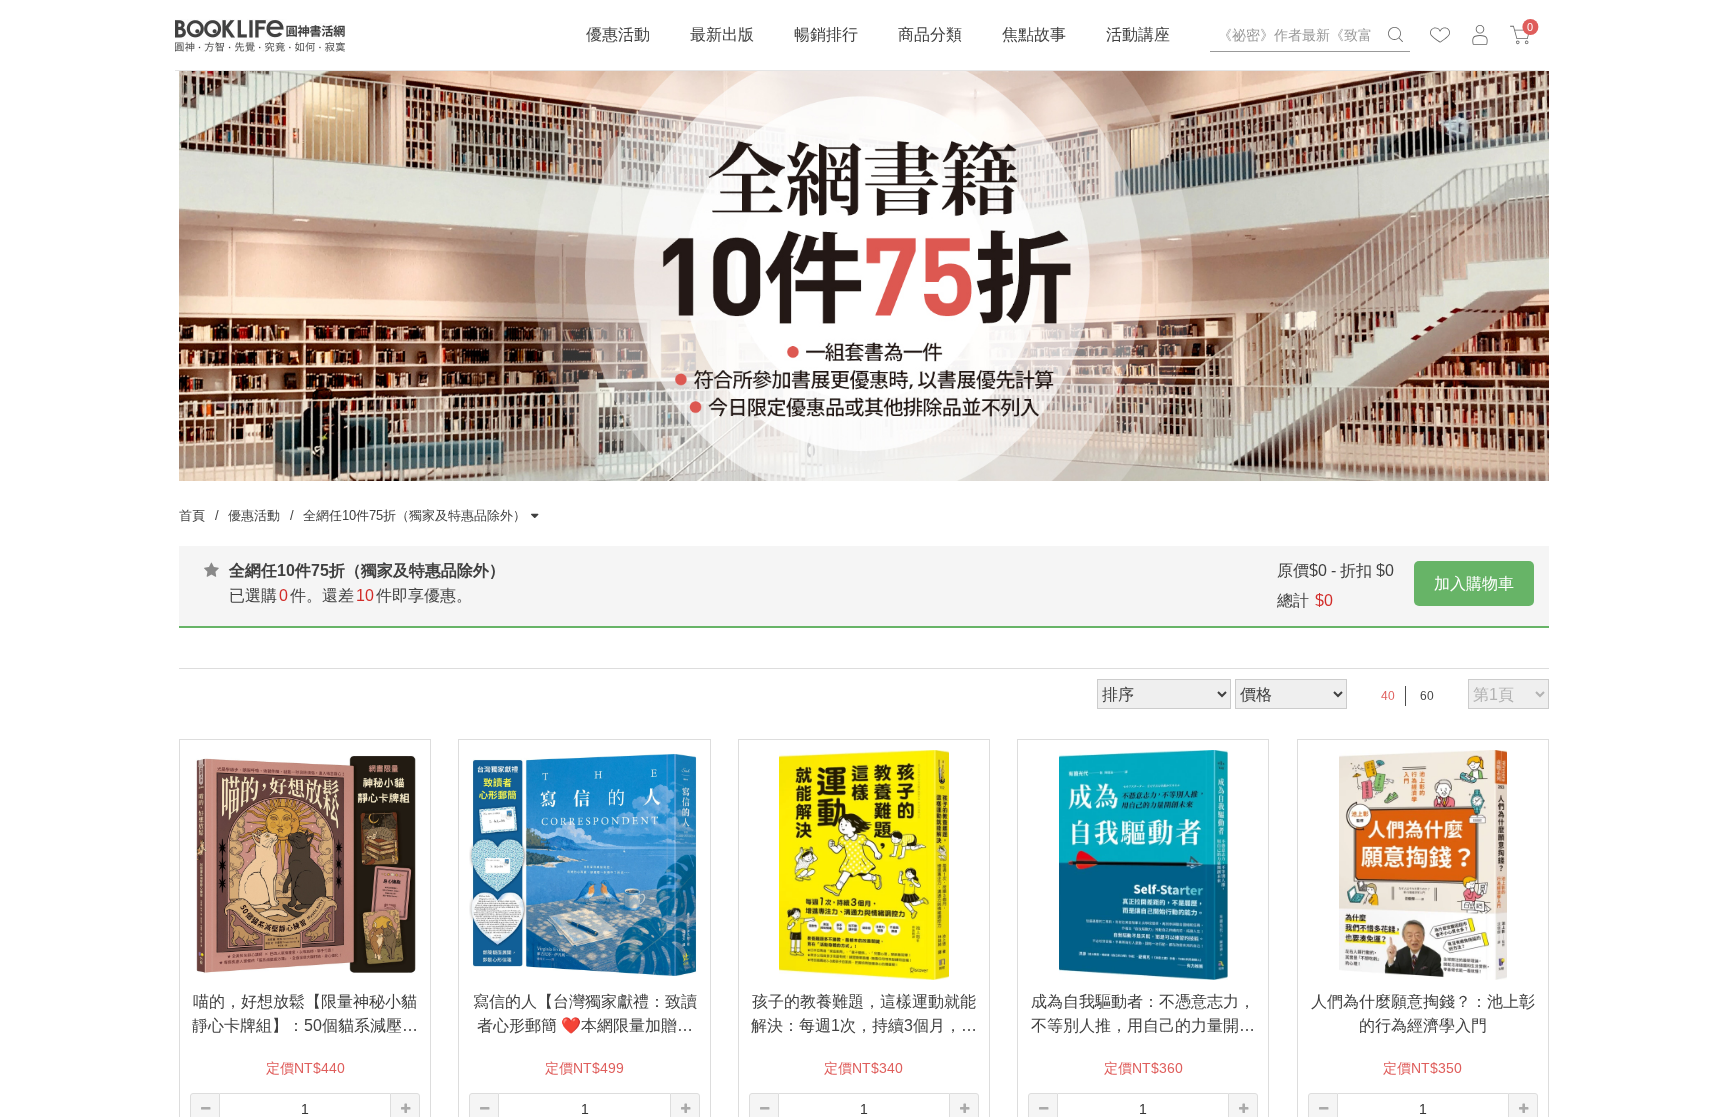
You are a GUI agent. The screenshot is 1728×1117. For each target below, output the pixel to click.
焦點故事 (1034, 34)
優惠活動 (618, 34)
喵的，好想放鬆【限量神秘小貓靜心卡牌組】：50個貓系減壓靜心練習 (305, 1015)
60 (1427, 696)
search (1395, 35)
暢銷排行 (826, 34)
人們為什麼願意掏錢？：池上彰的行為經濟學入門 (1423, 1013)
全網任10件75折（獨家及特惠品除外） (414, 515)
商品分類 (930, 34)
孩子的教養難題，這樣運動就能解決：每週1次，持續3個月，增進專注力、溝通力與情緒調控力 (864, 1015)
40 (1388, 696)
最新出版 (722, 34)
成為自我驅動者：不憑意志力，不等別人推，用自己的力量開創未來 (1143, 1015)
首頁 (192, 515)
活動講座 (1138, 34)
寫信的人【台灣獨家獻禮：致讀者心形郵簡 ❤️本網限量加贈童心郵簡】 (585, 1015)
